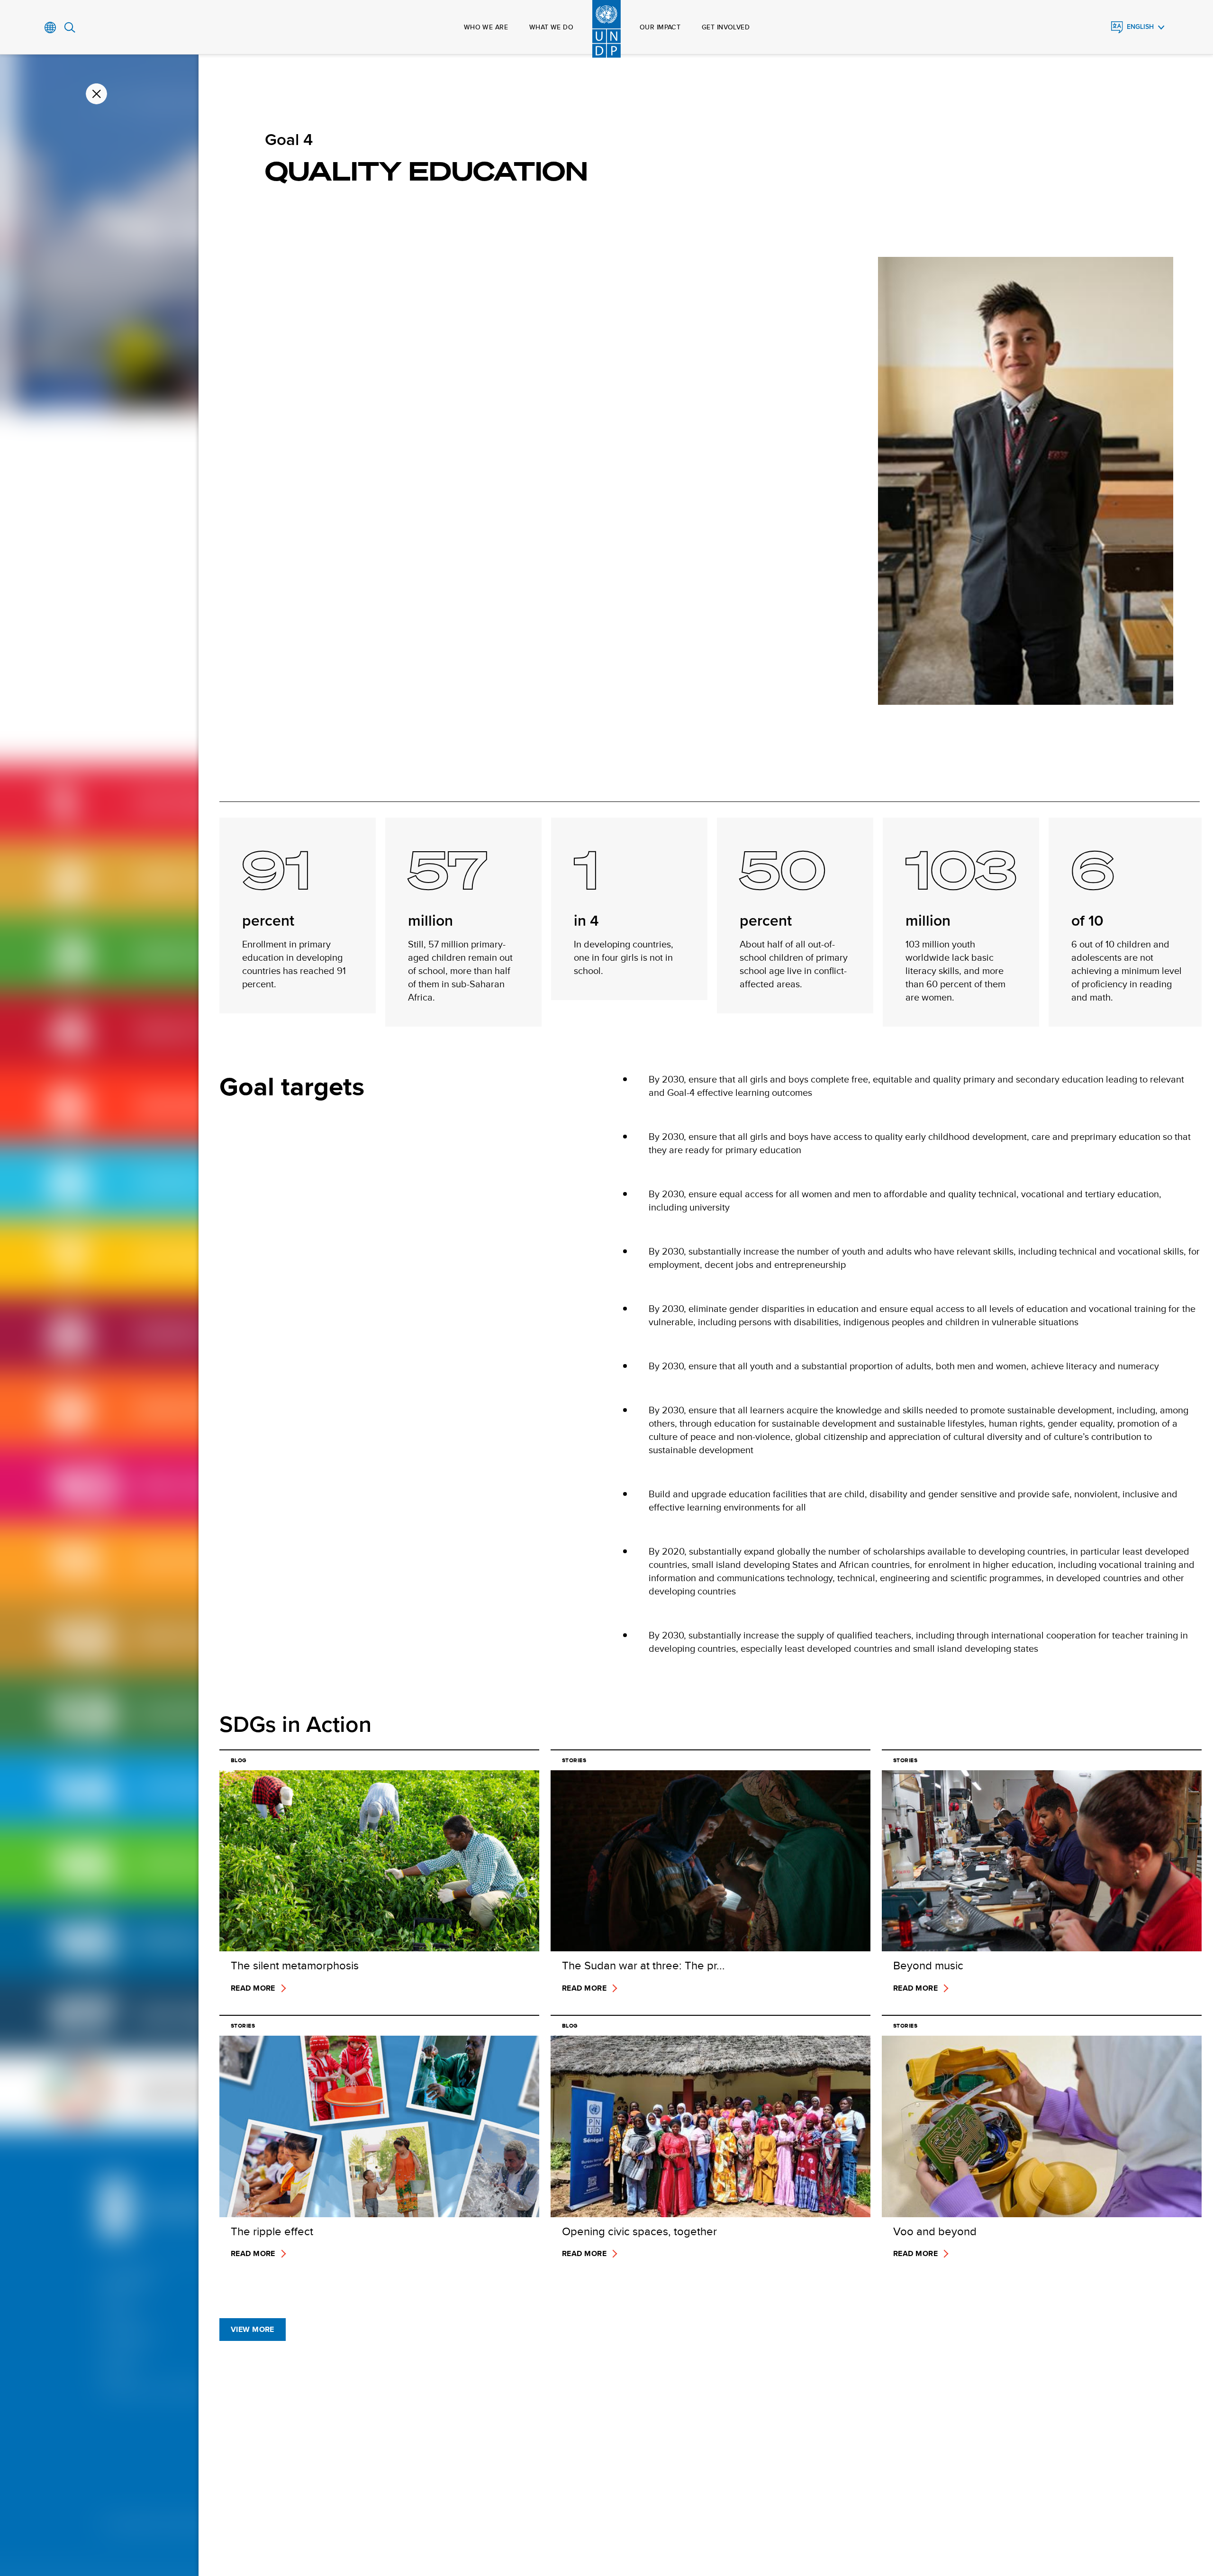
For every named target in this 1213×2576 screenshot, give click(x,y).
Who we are (486, 27)
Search (70, 27)
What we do (551, 27)
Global (50, 27)
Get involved (726, 27)
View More (253, 2329)
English (1140, 27)
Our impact (660, 27)
